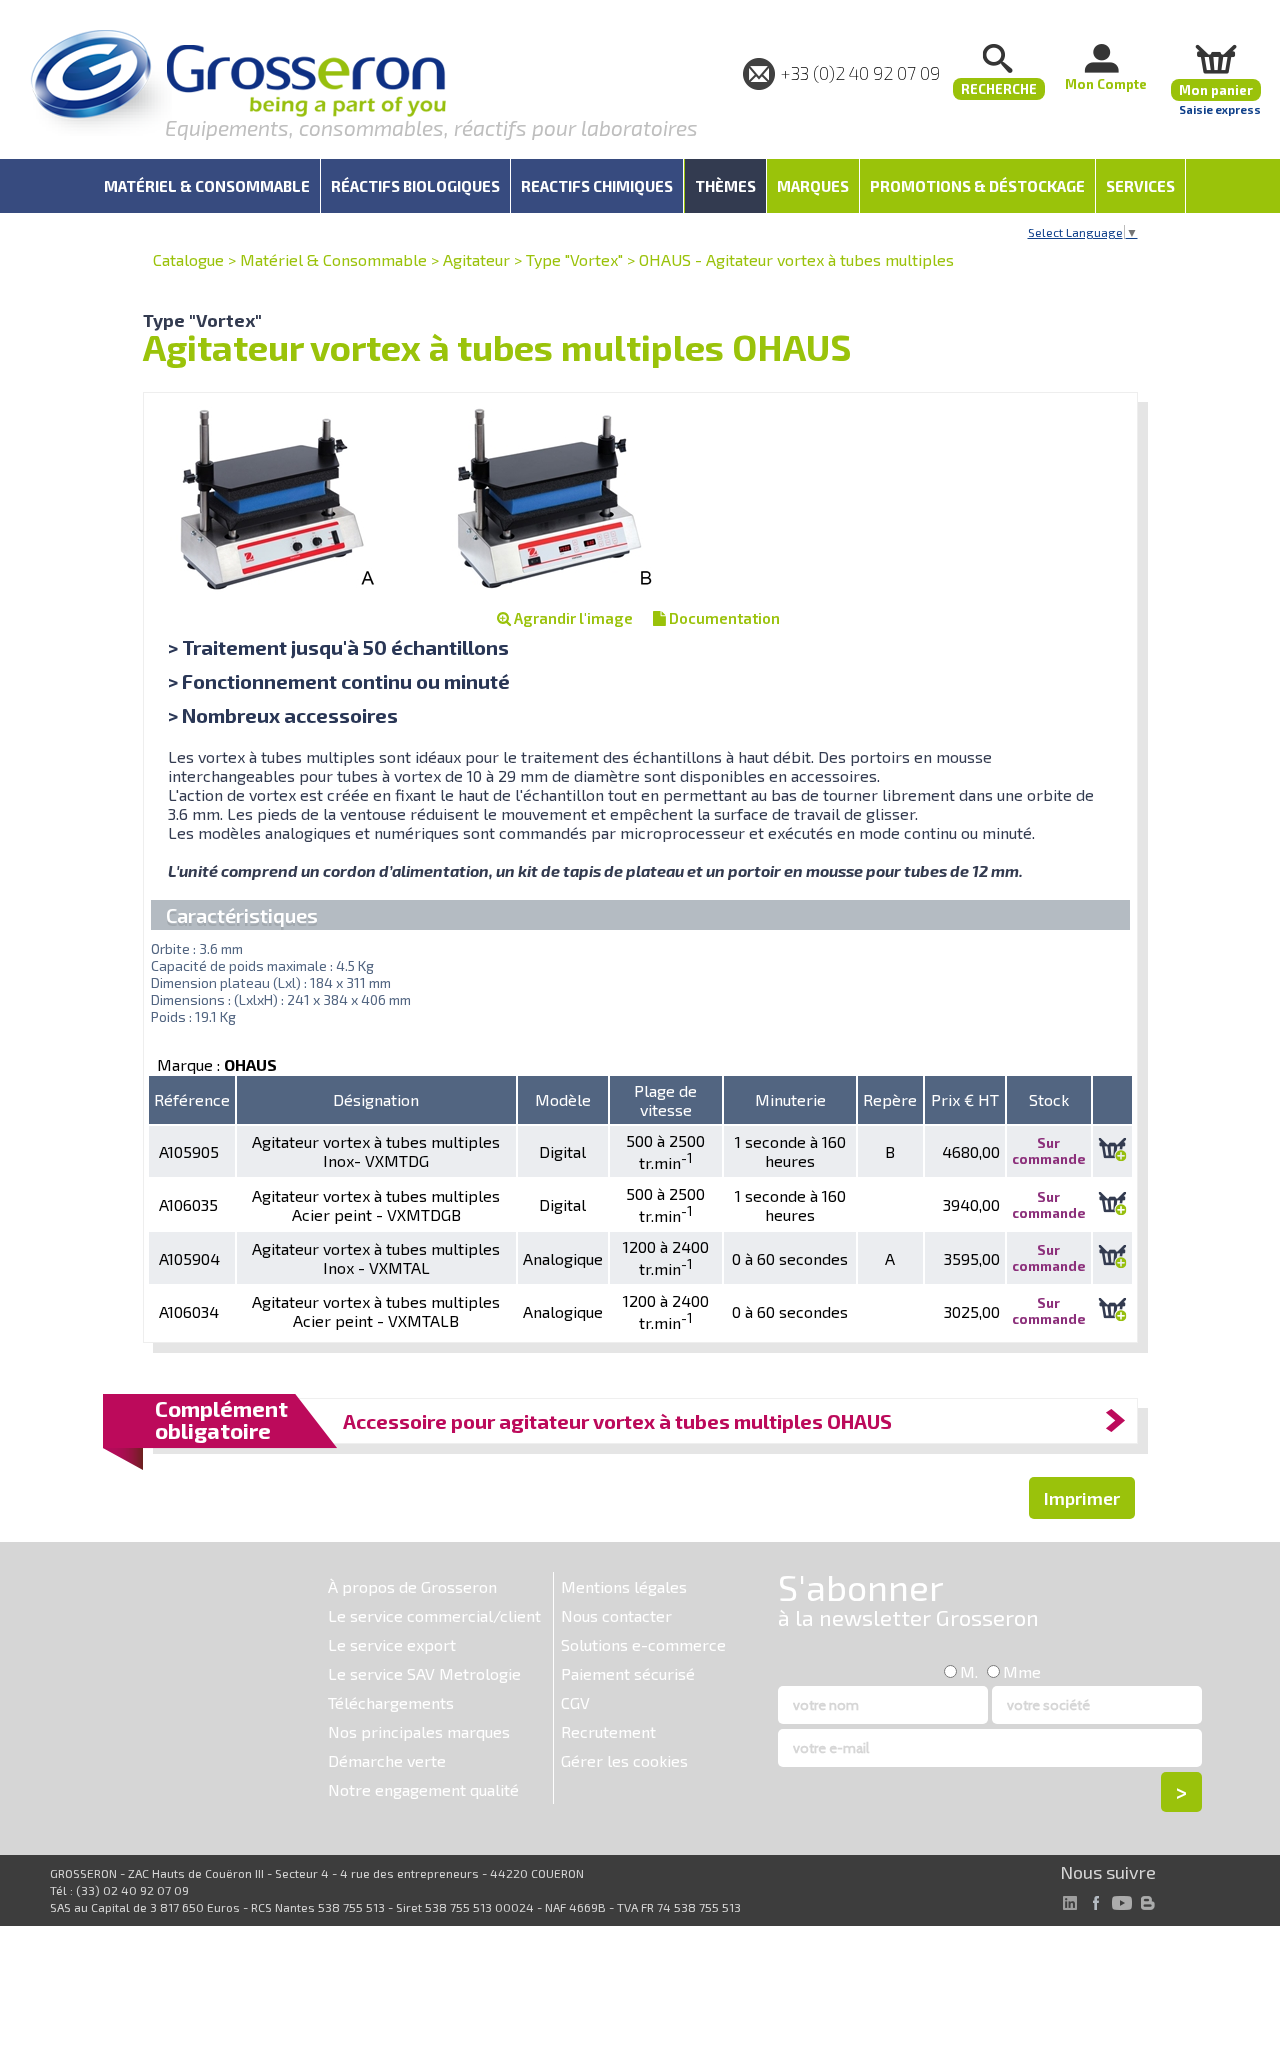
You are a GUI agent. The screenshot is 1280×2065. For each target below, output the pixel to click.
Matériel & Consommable (333, 259)
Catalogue (188, 259)
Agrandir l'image (572, 618)
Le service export (392, 1644)
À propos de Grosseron (412, 1586)
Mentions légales (624, 1586)
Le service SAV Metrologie (424, 1673)
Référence (192, 1099)
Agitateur (476, 259)
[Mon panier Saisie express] (1216, 58)
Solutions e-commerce (643, 1644)
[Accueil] (238, 84)
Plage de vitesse (665, 1100)
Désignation (376, 1099)
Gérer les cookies (624, 1760)
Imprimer (1082, 1498)
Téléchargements (391, 1702)
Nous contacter (616, 1615)
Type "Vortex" (574, 259)
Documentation (723, 618)
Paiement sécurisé (628, 1673)
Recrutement (608, 1731)
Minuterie (790, 1099)
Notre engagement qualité (423, 1789)
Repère (890, 1099)
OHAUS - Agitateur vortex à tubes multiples (796, 259)
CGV (575, 1702)
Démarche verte (387, 1760)
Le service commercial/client (434, 1615)
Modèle (563, 1099)
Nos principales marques (419, 1731)
